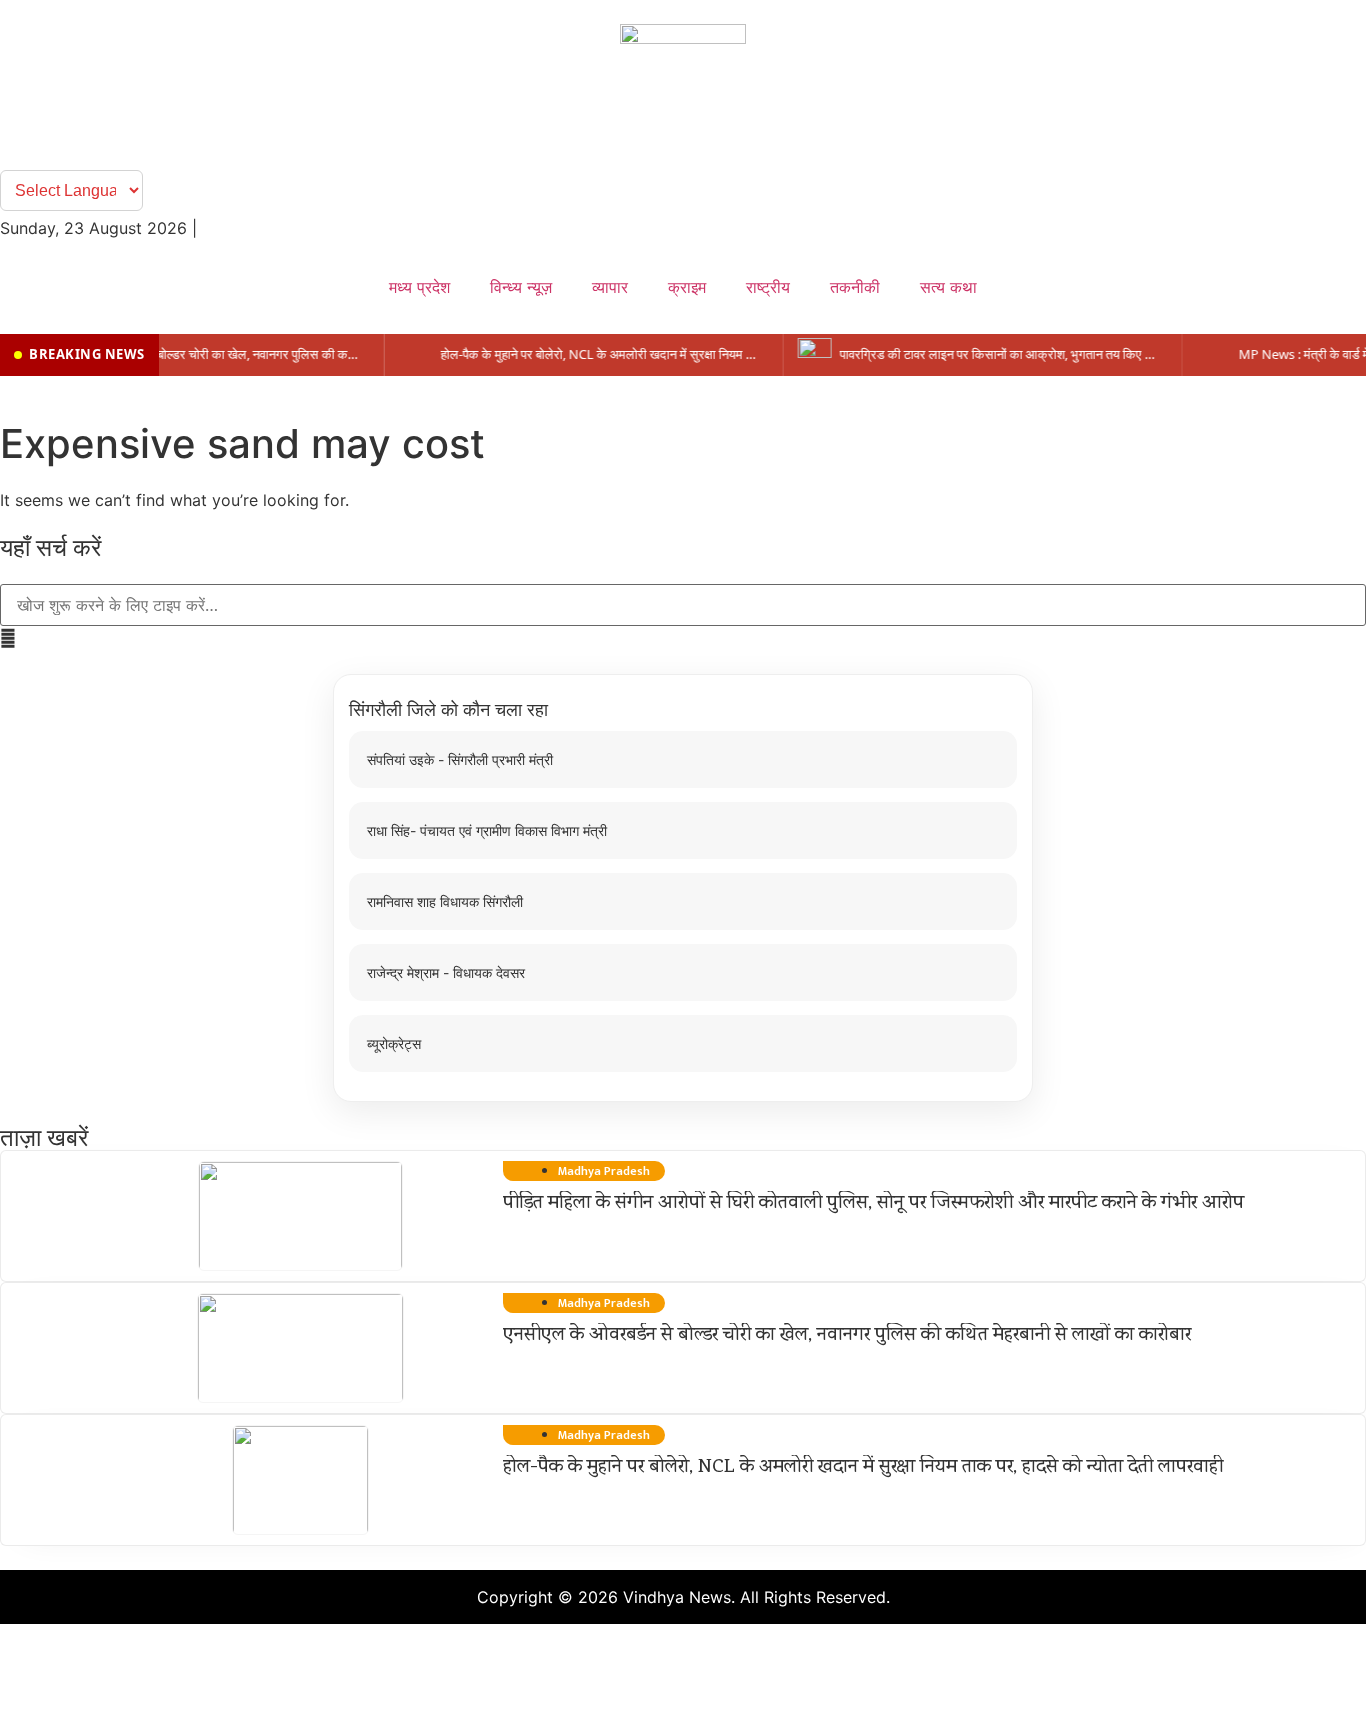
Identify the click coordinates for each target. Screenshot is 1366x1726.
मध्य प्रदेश (419, 287)
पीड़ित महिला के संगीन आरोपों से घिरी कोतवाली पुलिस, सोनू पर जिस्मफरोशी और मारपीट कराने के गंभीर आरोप (873, 1204)
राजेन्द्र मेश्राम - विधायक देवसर (446, 972)
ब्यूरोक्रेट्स (394, 1043)
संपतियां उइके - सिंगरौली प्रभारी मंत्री (460, 759)
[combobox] (683, 605)
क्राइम (687, 287)
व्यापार (610, 287)
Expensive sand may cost (242, 443)
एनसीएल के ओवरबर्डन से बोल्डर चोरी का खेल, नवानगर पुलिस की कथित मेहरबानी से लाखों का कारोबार (847, 1336)
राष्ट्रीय (768, 287)
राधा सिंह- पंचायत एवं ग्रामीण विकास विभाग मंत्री (487, 830)
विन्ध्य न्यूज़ (521, 287)
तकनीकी (855, 287)
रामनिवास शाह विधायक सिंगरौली (445, 901)
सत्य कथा (948, 287)
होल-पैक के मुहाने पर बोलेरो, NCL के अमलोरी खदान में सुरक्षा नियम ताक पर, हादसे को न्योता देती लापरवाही (863, 1468)
